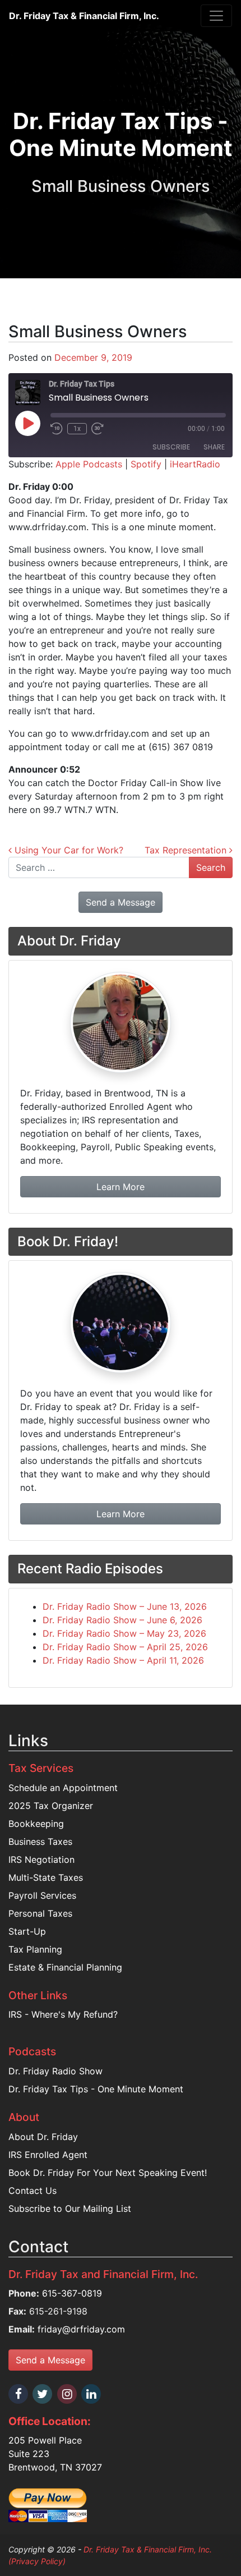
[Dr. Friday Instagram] (68, 2394)
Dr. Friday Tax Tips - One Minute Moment (96, 2089)
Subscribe (171, 447)
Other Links (38, 1995)
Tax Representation (187, 850)
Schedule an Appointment (63, 1788)
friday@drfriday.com (81, 2329)
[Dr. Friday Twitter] (43, 2394)
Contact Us (33, 2191)
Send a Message (50, 2360)
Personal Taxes (40, 1913)
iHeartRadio (195, 464)
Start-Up (27, 1931)
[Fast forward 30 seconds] (98, 429)
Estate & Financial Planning (65, 1967)
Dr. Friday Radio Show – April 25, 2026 (125, 1647)
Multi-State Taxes (46, 1877)
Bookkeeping (36, 1824)
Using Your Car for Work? (68, 850)
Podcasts (32, 2051)
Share (214, 447)
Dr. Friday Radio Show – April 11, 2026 (123, 1660)
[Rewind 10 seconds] (57, 429)
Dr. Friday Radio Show (55, 2071)
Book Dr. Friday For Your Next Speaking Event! (108, 2173)
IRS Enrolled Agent (48, 2155)
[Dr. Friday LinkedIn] (92, 2394)
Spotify (146, 464)
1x (77, 429)
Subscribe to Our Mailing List (70, 2208)
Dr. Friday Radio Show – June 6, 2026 (122, 1620)
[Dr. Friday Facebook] (19, 2394)
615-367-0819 (72, 2293)
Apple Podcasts (89, 464)
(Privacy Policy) (37, 2561)
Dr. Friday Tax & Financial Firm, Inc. (84, 16)
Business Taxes (40, 1842)
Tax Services (41, 1768)
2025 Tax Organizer (51, 1806)
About (24, 2117)
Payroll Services (42, 1895)
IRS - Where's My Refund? (63, 2014)
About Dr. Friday (43, 2137)
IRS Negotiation (41, 1859)
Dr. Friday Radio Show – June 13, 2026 (125, 1606)
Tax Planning (35, 1949)
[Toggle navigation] (216, 16)
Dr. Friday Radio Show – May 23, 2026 (124, 1633)
